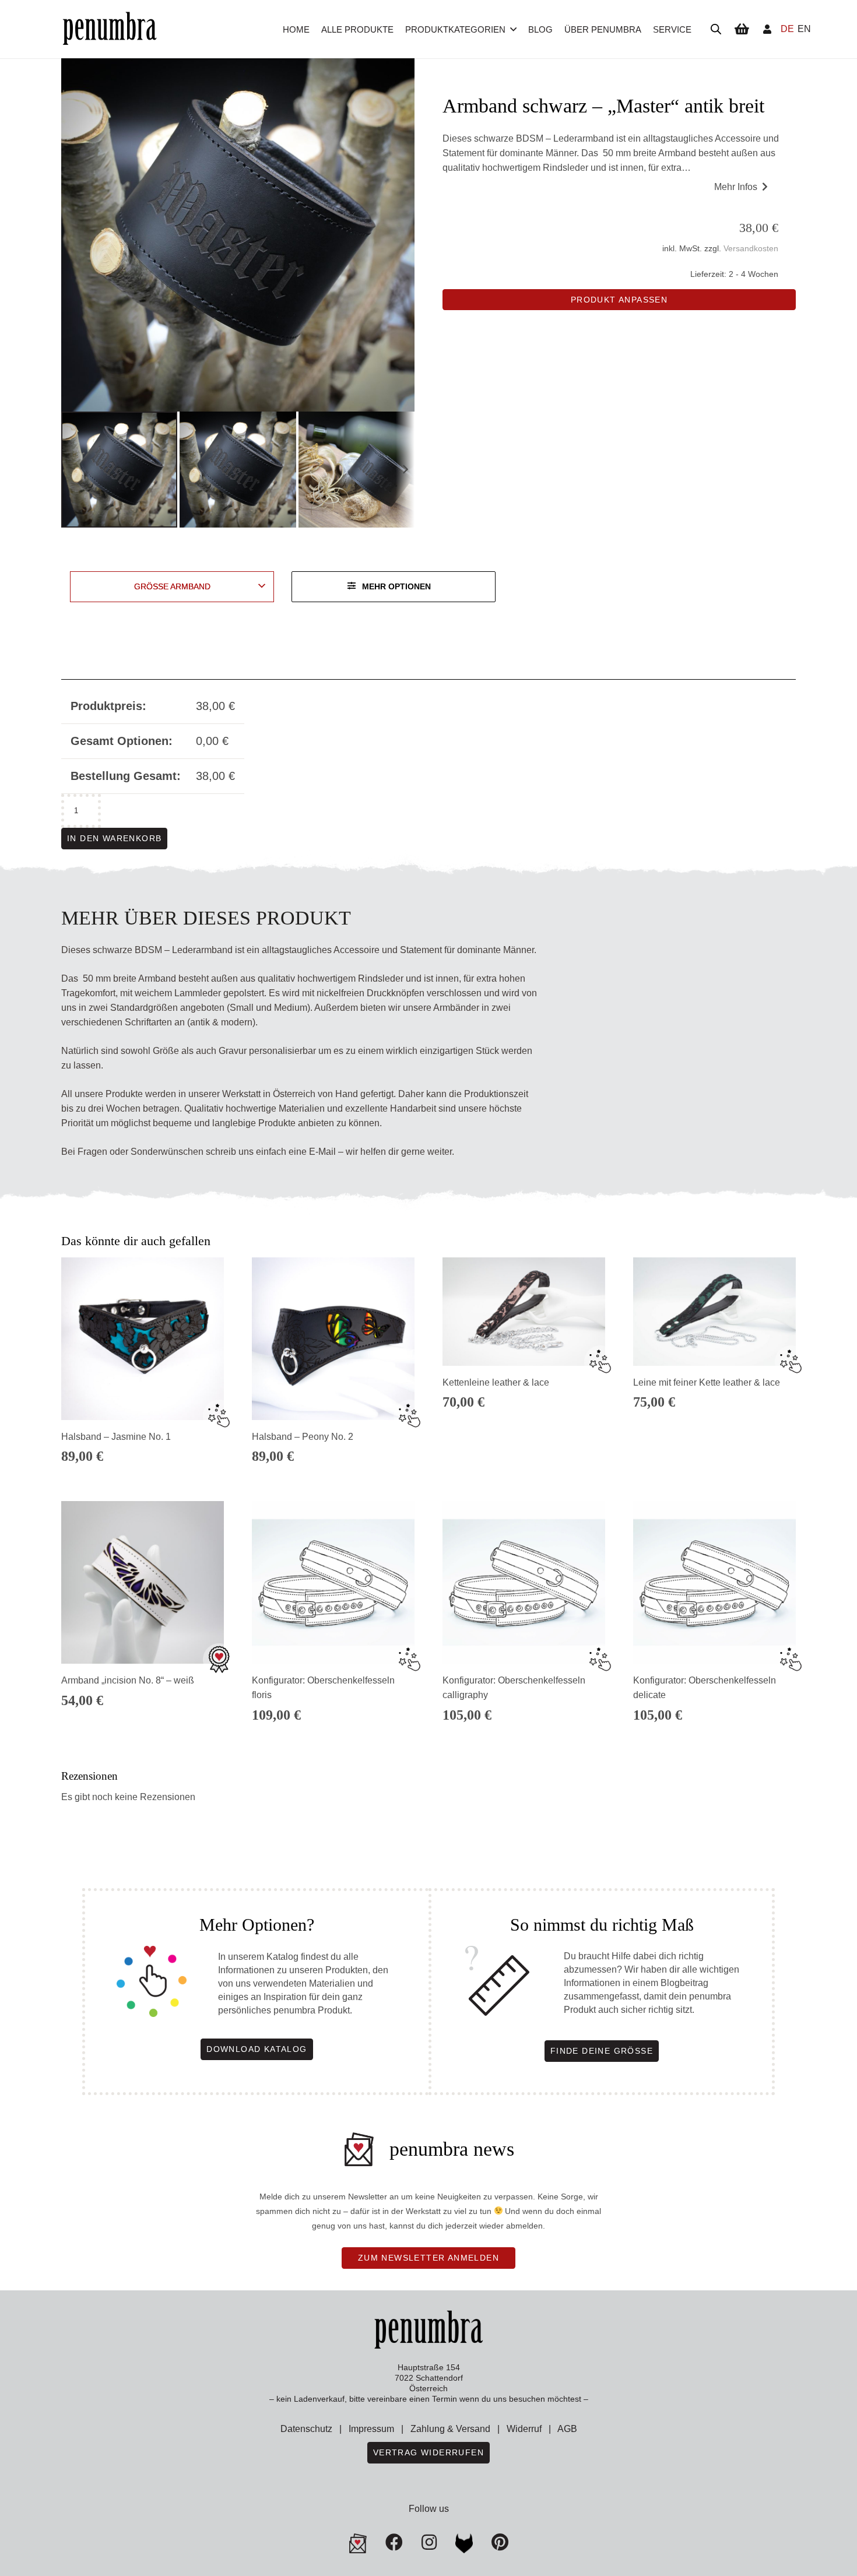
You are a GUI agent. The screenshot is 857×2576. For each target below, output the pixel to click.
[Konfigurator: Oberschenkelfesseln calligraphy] (524, 1582)
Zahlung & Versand (450, 2429)
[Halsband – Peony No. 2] (333, 1339)
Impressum (371, 2429)
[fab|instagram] (429, 2542)
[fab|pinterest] (464, 2543)
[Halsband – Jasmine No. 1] (143, 1339)
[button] (513, 29)
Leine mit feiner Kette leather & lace (707, 1382)
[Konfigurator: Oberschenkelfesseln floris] (333, 1582)
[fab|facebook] (394, 2542)
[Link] (767, 29)
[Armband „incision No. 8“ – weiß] (143, 1582)
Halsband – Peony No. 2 (303, 1437)
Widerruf (524, 2429)
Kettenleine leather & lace (496, 1382)
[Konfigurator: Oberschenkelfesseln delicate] (714, 1582)
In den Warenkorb (114, 838)
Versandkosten (751, 248)
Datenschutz (306, 2429)
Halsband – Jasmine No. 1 (116, 1437)
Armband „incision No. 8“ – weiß (128, 1680)
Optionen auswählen (524, 1463)
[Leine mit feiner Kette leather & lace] (714, 1312)
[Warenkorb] (742, 29)
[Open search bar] (716, 29)
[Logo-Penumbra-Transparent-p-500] (110, 29)
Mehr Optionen (396, 586)
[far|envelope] (358, 2543)
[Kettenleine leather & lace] (524, 1312)
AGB (567, 2429)
